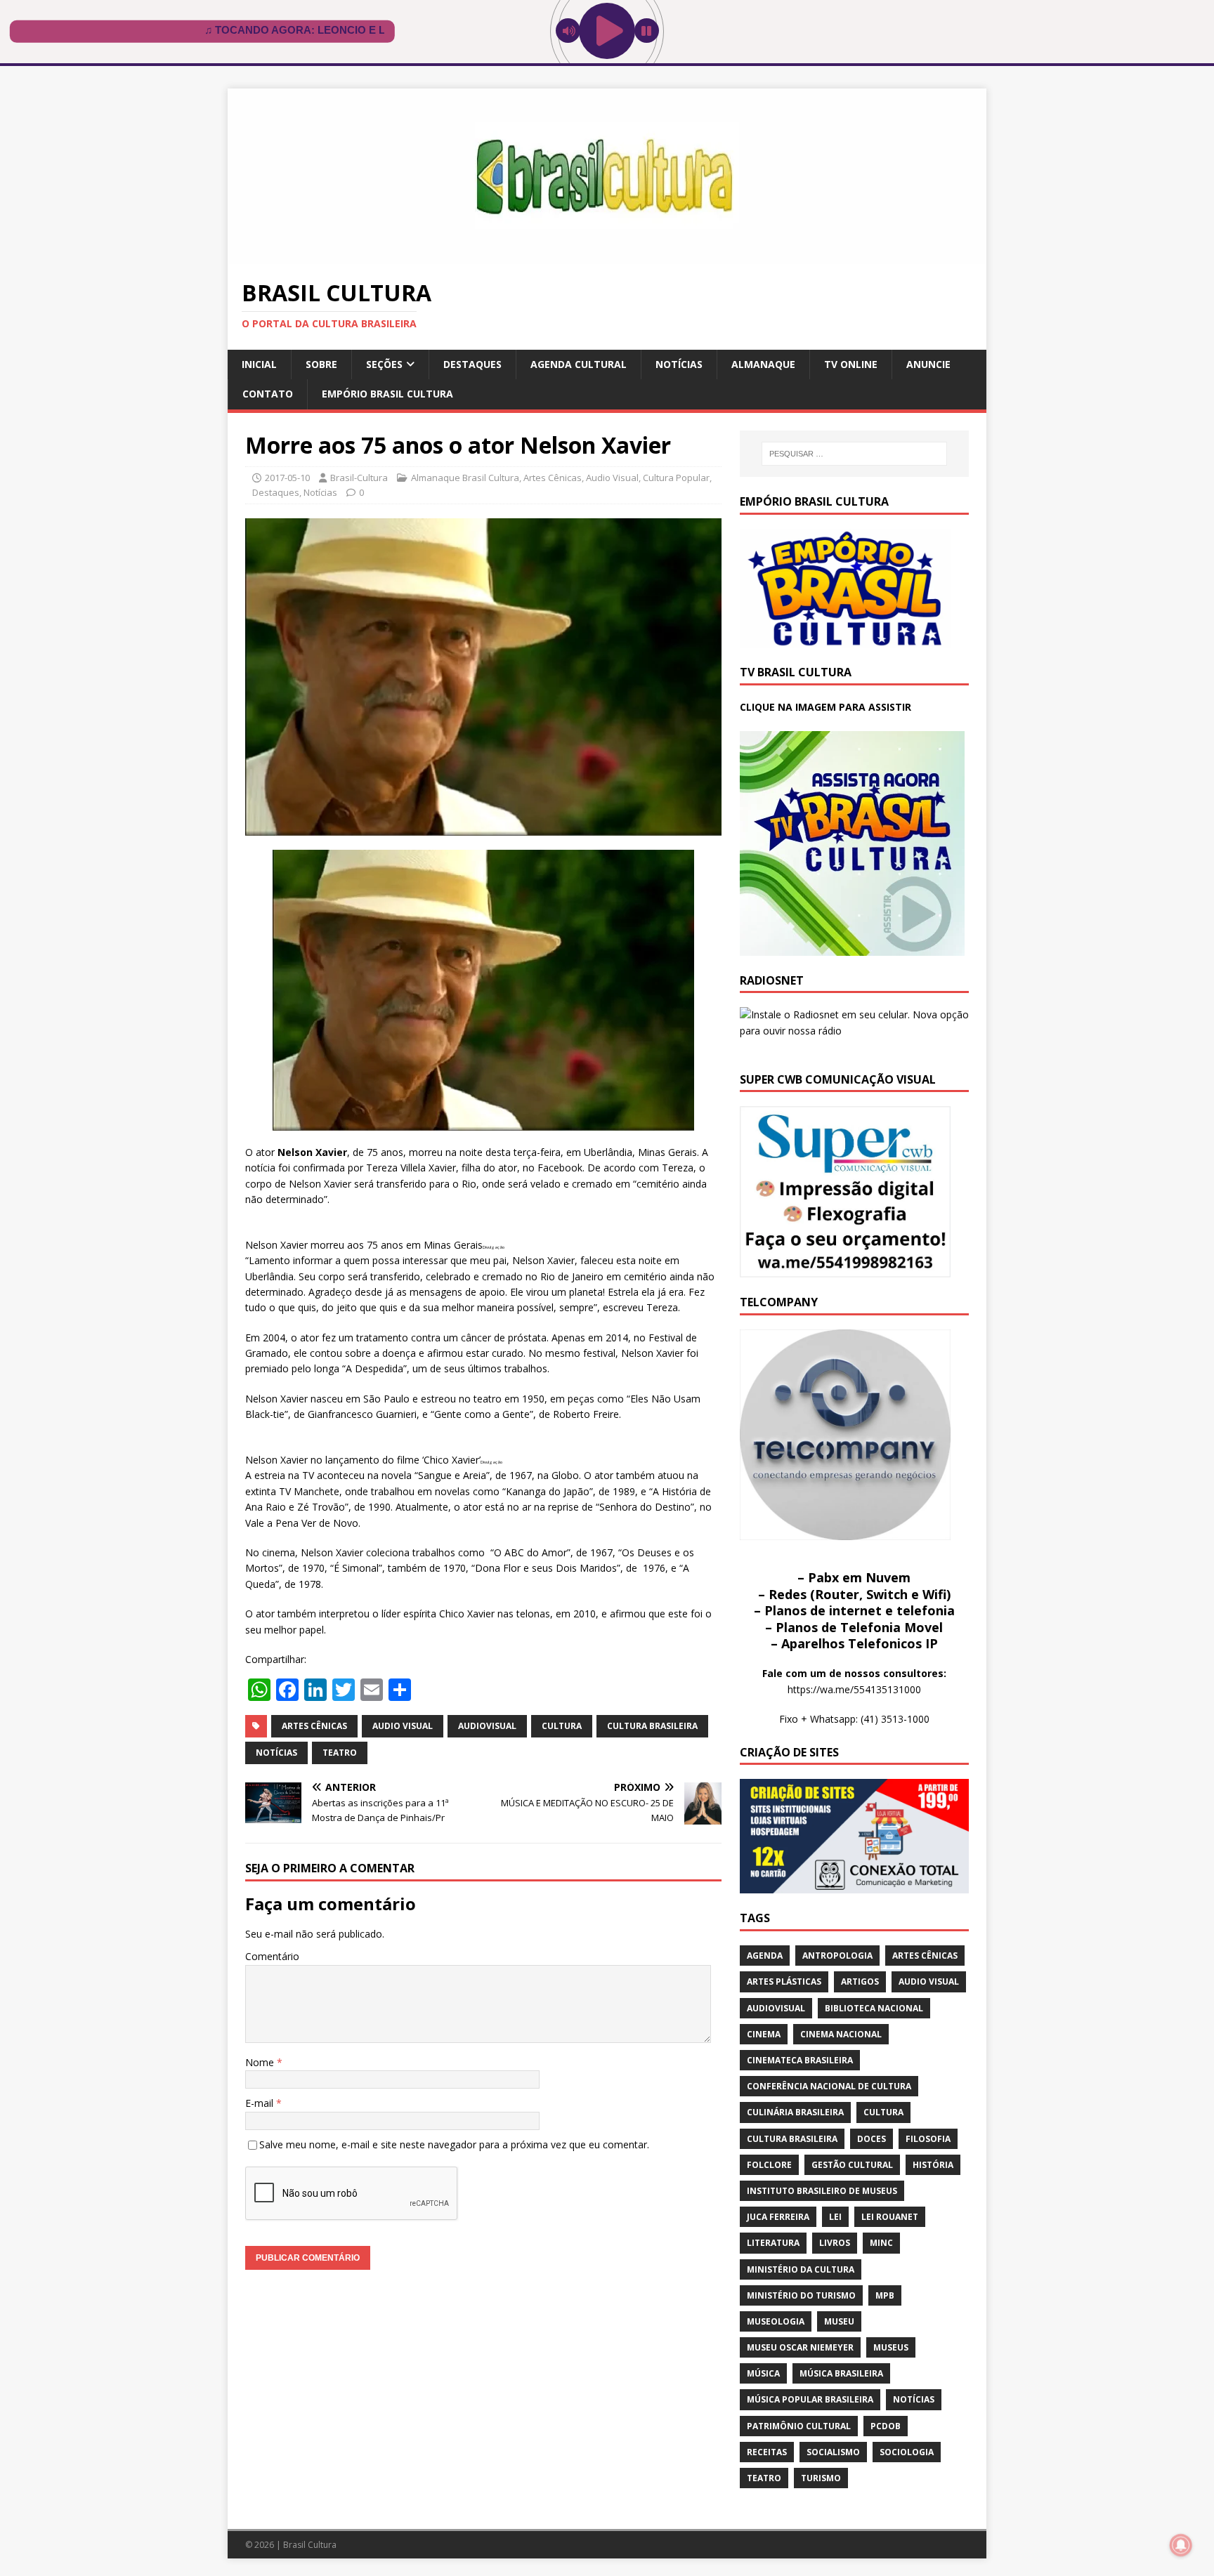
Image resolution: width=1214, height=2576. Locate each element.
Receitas (767, 2452)
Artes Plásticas (784, 1982)
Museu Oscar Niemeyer (800, 2347)
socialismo (833, 2452)
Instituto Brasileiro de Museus (822, 2191)
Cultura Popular (676, 478)
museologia (776, 2321)
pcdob (886, 2426)
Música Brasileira (841, 2373)
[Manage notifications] (1181, 2545)
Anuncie (928, 364)
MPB (885, 2295)
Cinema (764, 2034)
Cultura (562, 1726)
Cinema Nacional (841, 2034)
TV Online (851, 364)
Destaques (472, 364)
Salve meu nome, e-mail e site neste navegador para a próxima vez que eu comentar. (454, 2144)
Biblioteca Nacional (874, 2008)
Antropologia (837, 1956)
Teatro (340, 1753)
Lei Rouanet (890, 2217)
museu (839, 2321)
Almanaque (763, 364)
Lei (835, 2217)
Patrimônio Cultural (799, 2426)
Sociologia (907, 2452)
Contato (268, 394)
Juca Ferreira (778, 2217)
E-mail (261, 2103)
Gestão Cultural (852, 2165)
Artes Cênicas (553, 478)
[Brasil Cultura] (607, 256)
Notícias (679, 364)
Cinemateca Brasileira (800, 2060)
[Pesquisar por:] (854, 454)
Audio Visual (612, 478)
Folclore (769, 2165)
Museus (891, 2347)
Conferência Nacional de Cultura (829, 2086)
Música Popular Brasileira (810, 2399)
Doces (872, 2139)
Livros (835, 2243)
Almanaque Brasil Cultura (465, 478)
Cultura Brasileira (652, 1726)
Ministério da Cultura (801, 2269)
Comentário (272, 1956)
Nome (261, 2062)
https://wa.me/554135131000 (854, 1689)
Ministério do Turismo (801, 2295)
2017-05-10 (287, 478)
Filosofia (928, 2139)
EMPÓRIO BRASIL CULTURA (387, 394)
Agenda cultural (579, 364)
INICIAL (259, 364)
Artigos (860, 1982)
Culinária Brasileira (795, 2112)
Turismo (821, 2478)
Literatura (773, 2243)
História (933, 2165)
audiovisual (487, 1726)
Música (763, 2373)
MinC (881, 2243)
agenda (765, 1956)
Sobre (321, 364)
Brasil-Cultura (359, 478)
